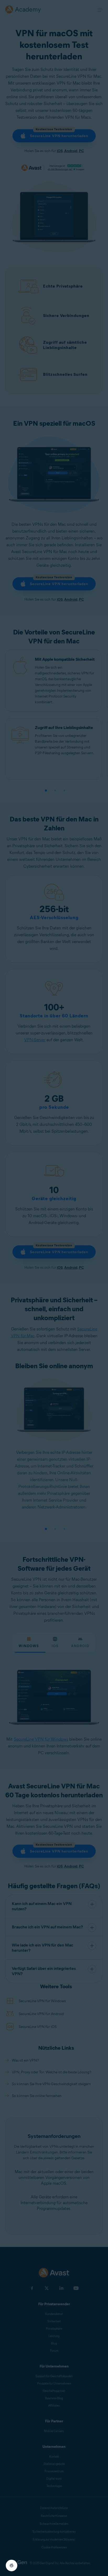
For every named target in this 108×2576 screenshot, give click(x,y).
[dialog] (54, 1288)
